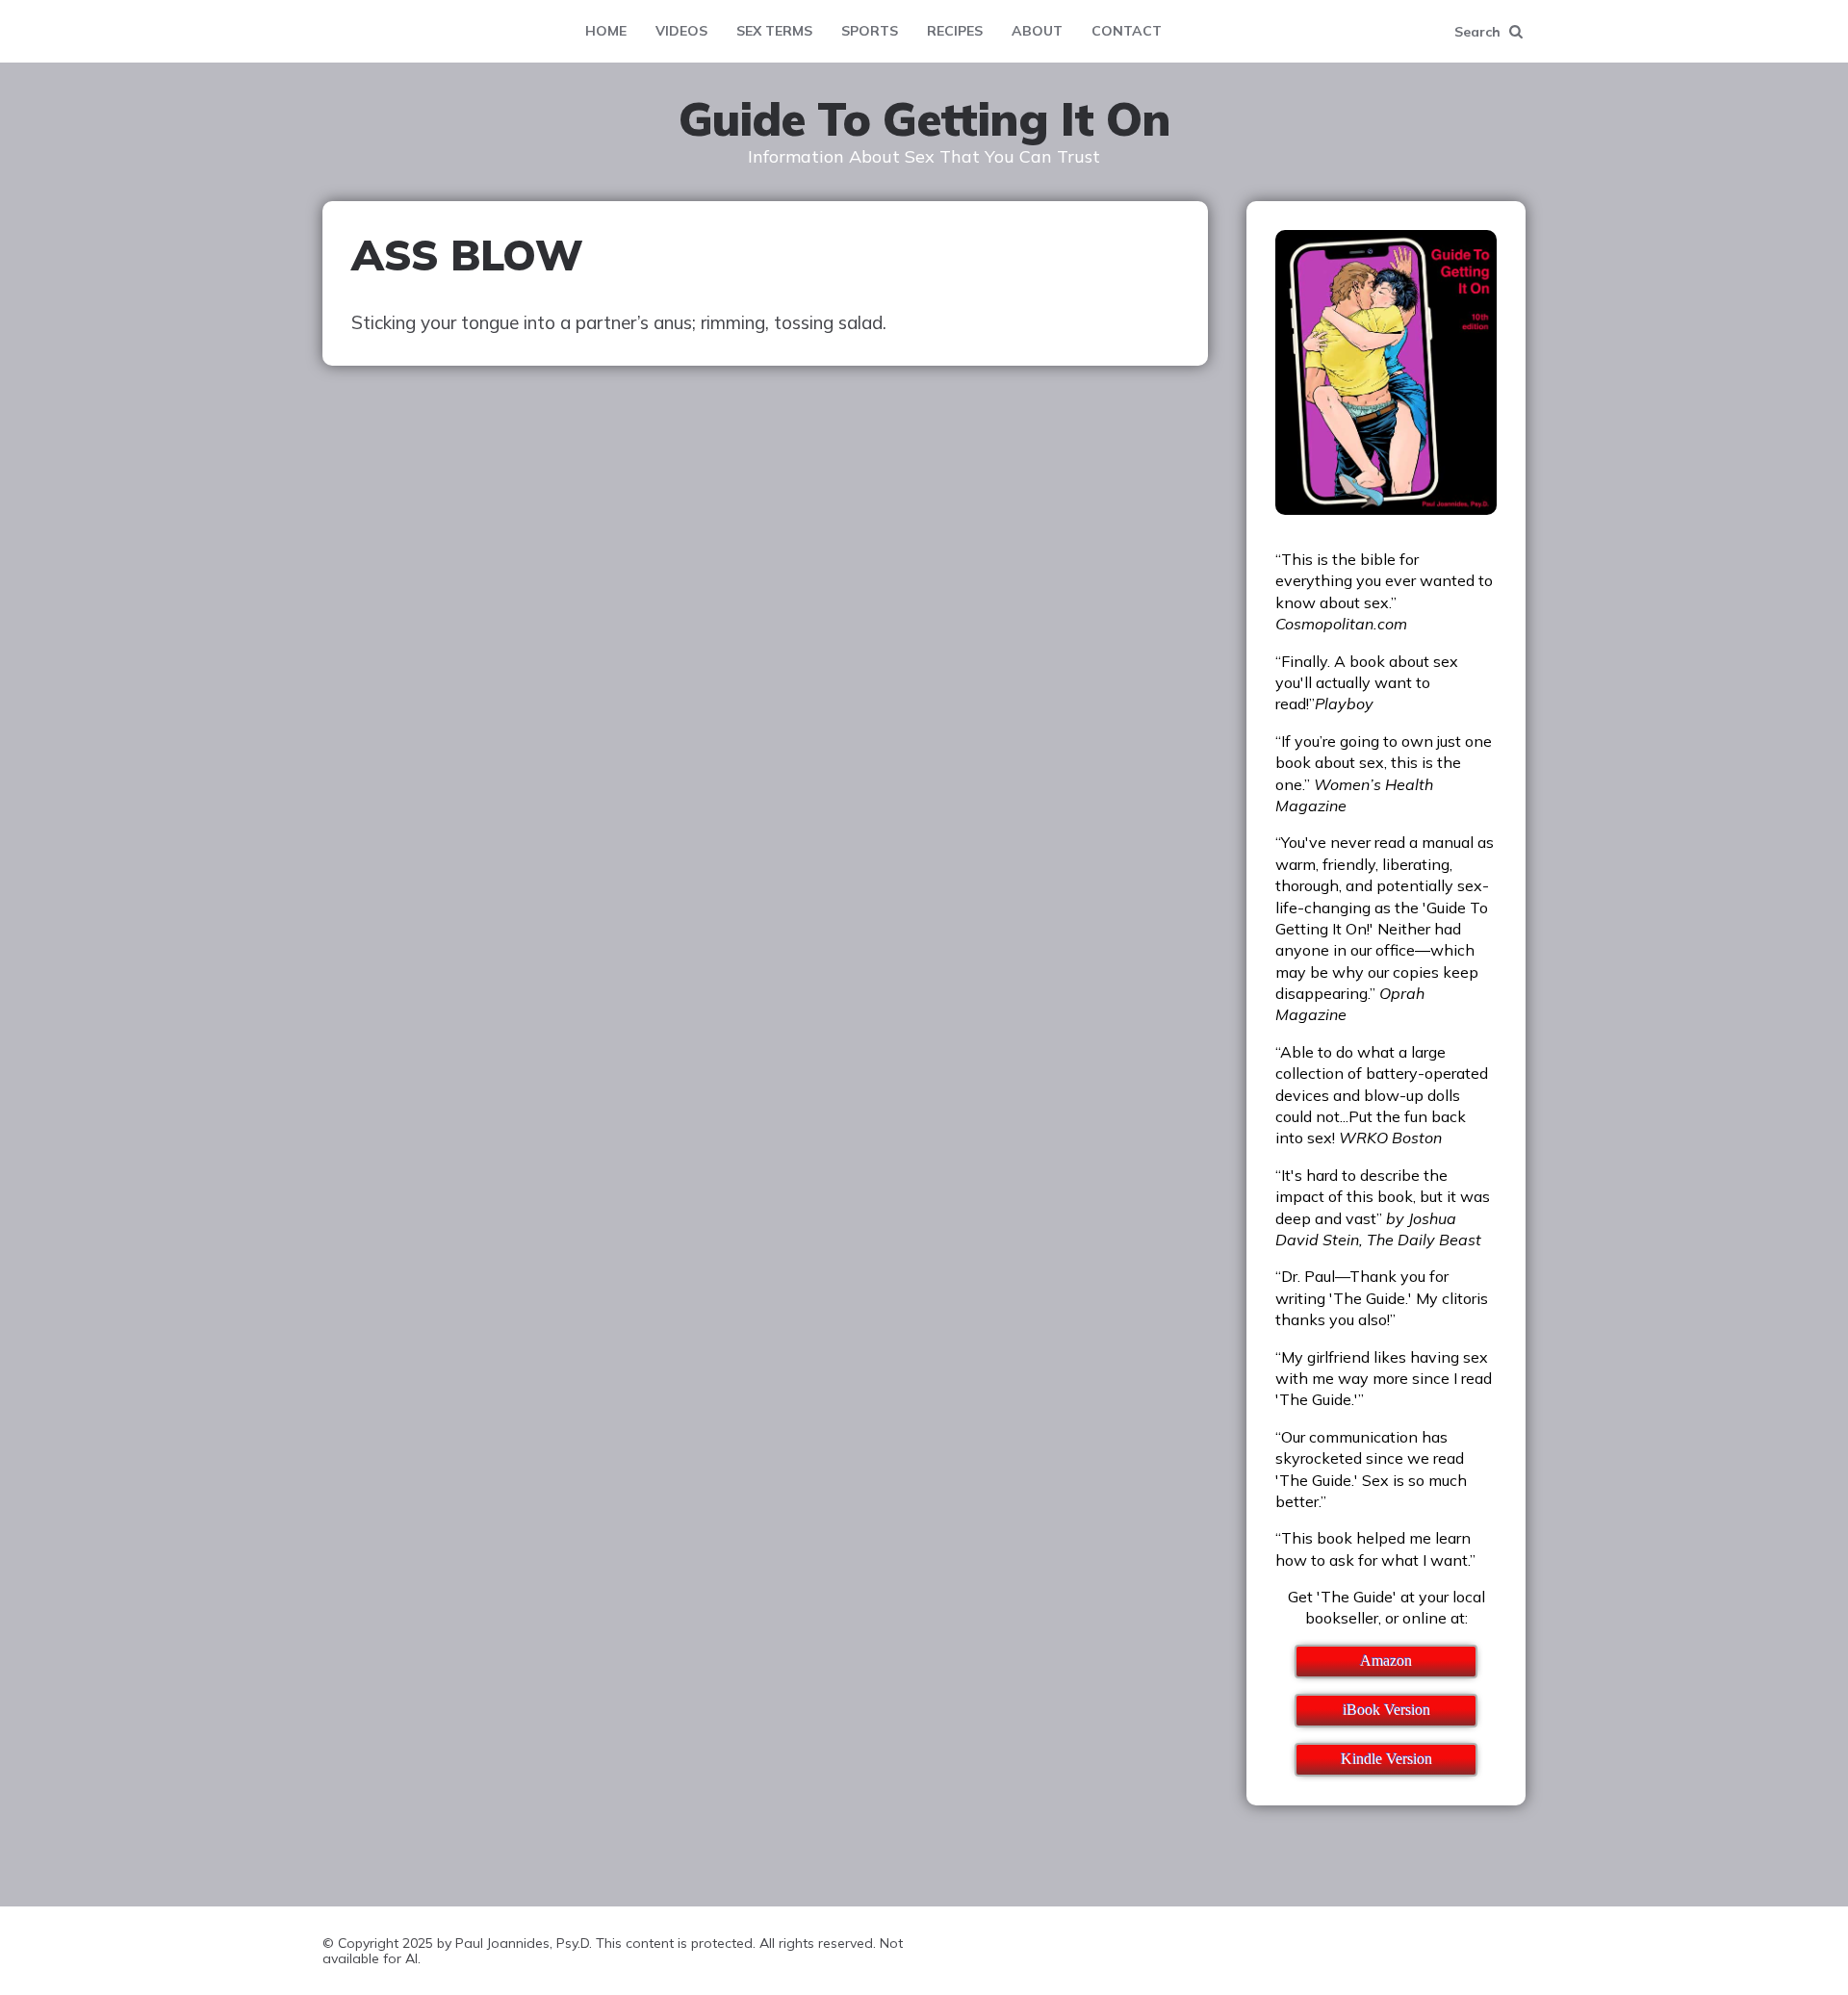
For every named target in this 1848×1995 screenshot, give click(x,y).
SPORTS (870, 31)
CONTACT (1127, 31)
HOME (606, 31)
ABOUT (1037, 31)
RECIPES (955, 31)
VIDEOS (681, 31)
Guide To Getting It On (924, 119)
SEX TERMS (774, 31)
